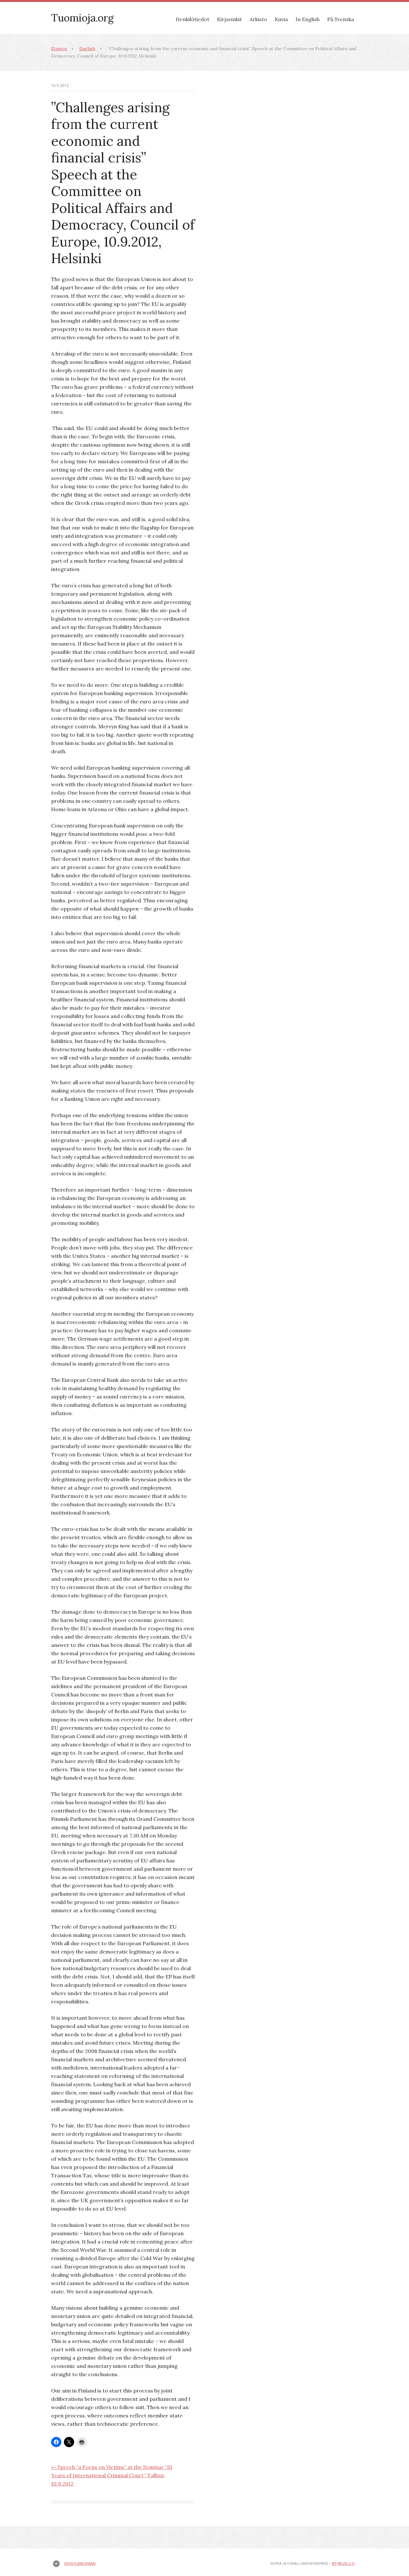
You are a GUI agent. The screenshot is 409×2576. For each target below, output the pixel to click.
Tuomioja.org (82, 18)
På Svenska (341, 19)
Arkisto (258, 19)
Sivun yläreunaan (80, 2564)
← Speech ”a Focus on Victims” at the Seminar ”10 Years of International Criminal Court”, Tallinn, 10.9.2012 (112, 2475)
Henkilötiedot (193, 19)
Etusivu (59, 49)
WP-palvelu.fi (343, 2564)
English (87, 49)
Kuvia (281, 19)
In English (308, 19)
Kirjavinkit (229, 19)
